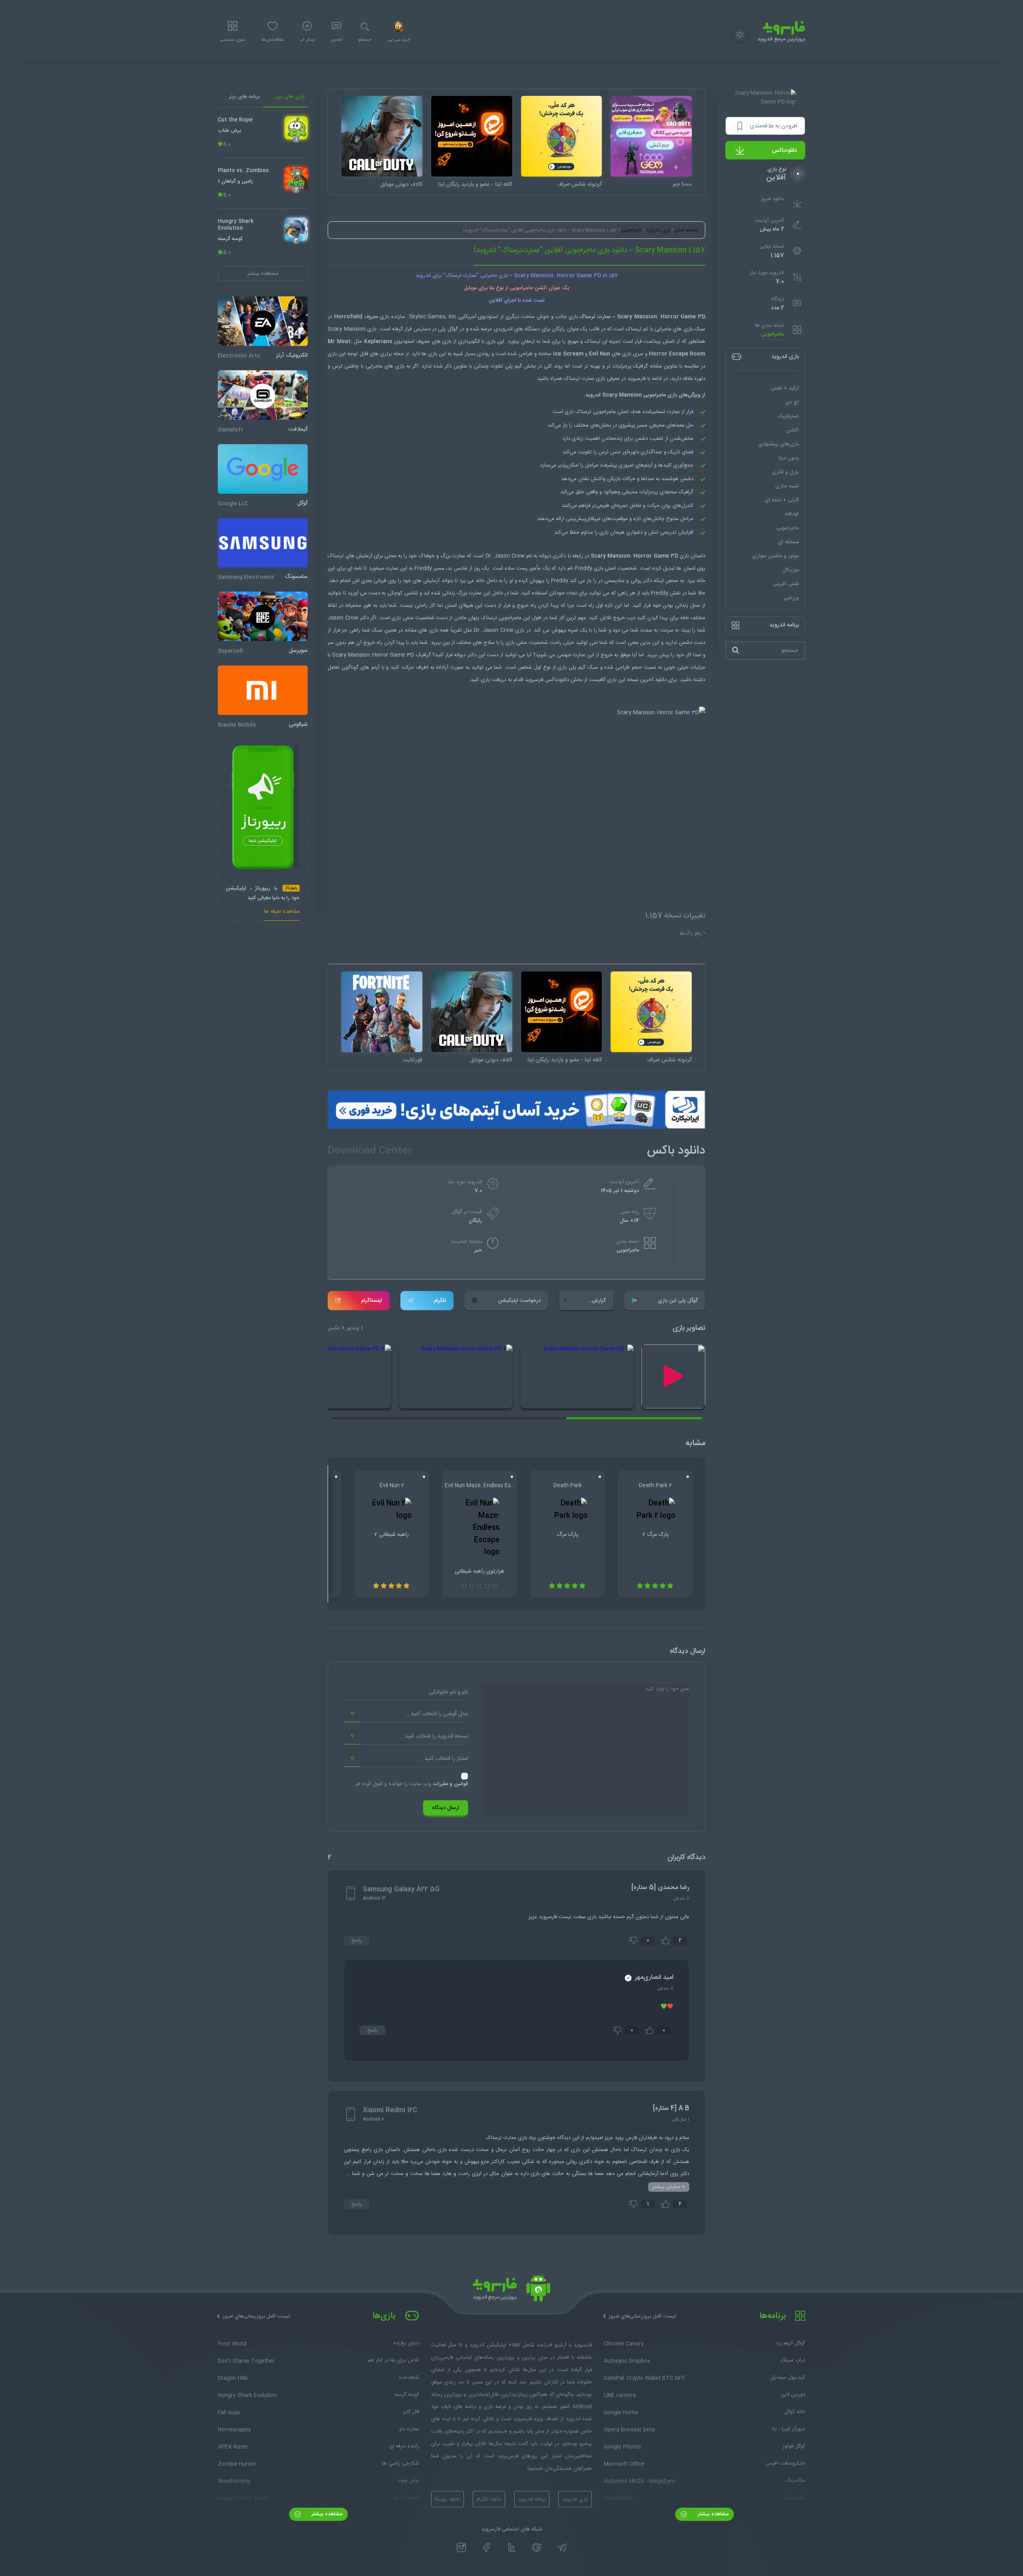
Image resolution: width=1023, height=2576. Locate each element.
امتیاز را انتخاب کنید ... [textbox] (443, 1759)
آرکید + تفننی (785, 388)
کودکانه (792, 514)
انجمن (336, 40)
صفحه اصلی (686, 230)
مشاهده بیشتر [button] (263, 273)
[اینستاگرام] (461, 2548)
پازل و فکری (785, 472)
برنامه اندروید (532, 2499)
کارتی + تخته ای (782, 500)
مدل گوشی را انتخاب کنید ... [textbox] (436, 1714)
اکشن (793, 430)
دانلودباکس (785, 151)
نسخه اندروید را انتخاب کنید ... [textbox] (433, 1736)
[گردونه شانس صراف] (562, 136)
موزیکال (791, 570)
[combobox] (406, 1714)
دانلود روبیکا (448, 2499)
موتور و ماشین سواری (775, 556)
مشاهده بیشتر (712, 2514)
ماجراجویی (772, 335)
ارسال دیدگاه (446, 1808)
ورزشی (791, 598)
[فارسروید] (511, 2290)
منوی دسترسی (233, 40)
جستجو (365, 40)
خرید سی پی (399, 40)
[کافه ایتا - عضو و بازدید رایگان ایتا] (472, 136)
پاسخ (356, 1940)
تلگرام (440, 1301)
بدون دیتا (789, 458)
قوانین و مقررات (450, 1784)
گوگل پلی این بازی (678, 1301)
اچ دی (792, 402)
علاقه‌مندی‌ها (273, 40)
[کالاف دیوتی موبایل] (382, 136)
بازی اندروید (658, 230)
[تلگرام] (562, 2548)
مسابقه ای (788, 542)
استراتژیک (788, 416)
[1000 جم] (651, 136)
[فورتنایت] (382, 1012)
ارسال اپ (307, 40)
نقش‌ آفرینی (786, 584)
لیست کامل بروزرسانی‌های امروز (642, 2316)
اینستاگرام (372, 1301)
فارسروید (534, 680)
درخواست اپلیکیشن (519, 1301)
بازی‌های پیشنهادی (778, 444)
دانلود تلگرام (489, 2499)
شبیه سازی (787, 486)
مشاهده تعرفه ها (282, 912)
